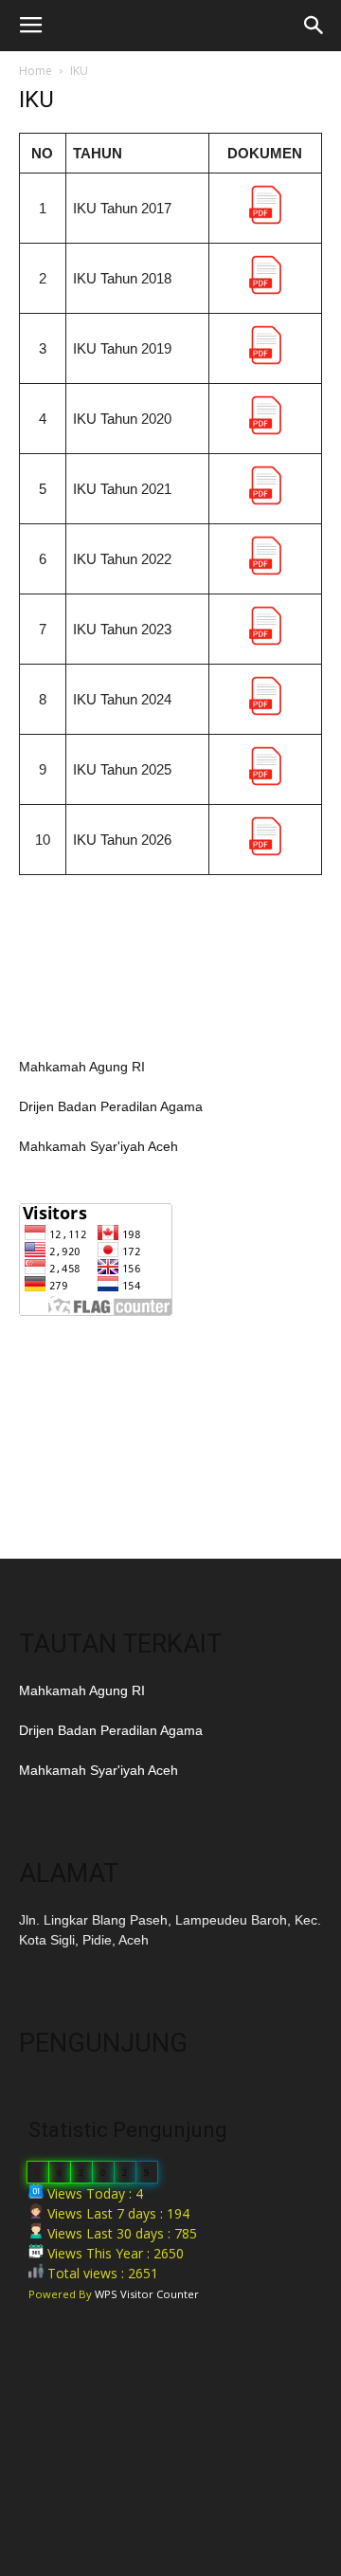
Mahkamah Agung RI (82, 1067)
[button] (314, 26)
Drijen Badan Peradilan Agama (111, 1106)
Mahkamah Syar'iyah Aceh (99, 1146)
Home (36, 71)
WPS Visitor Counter (147, 2294)
